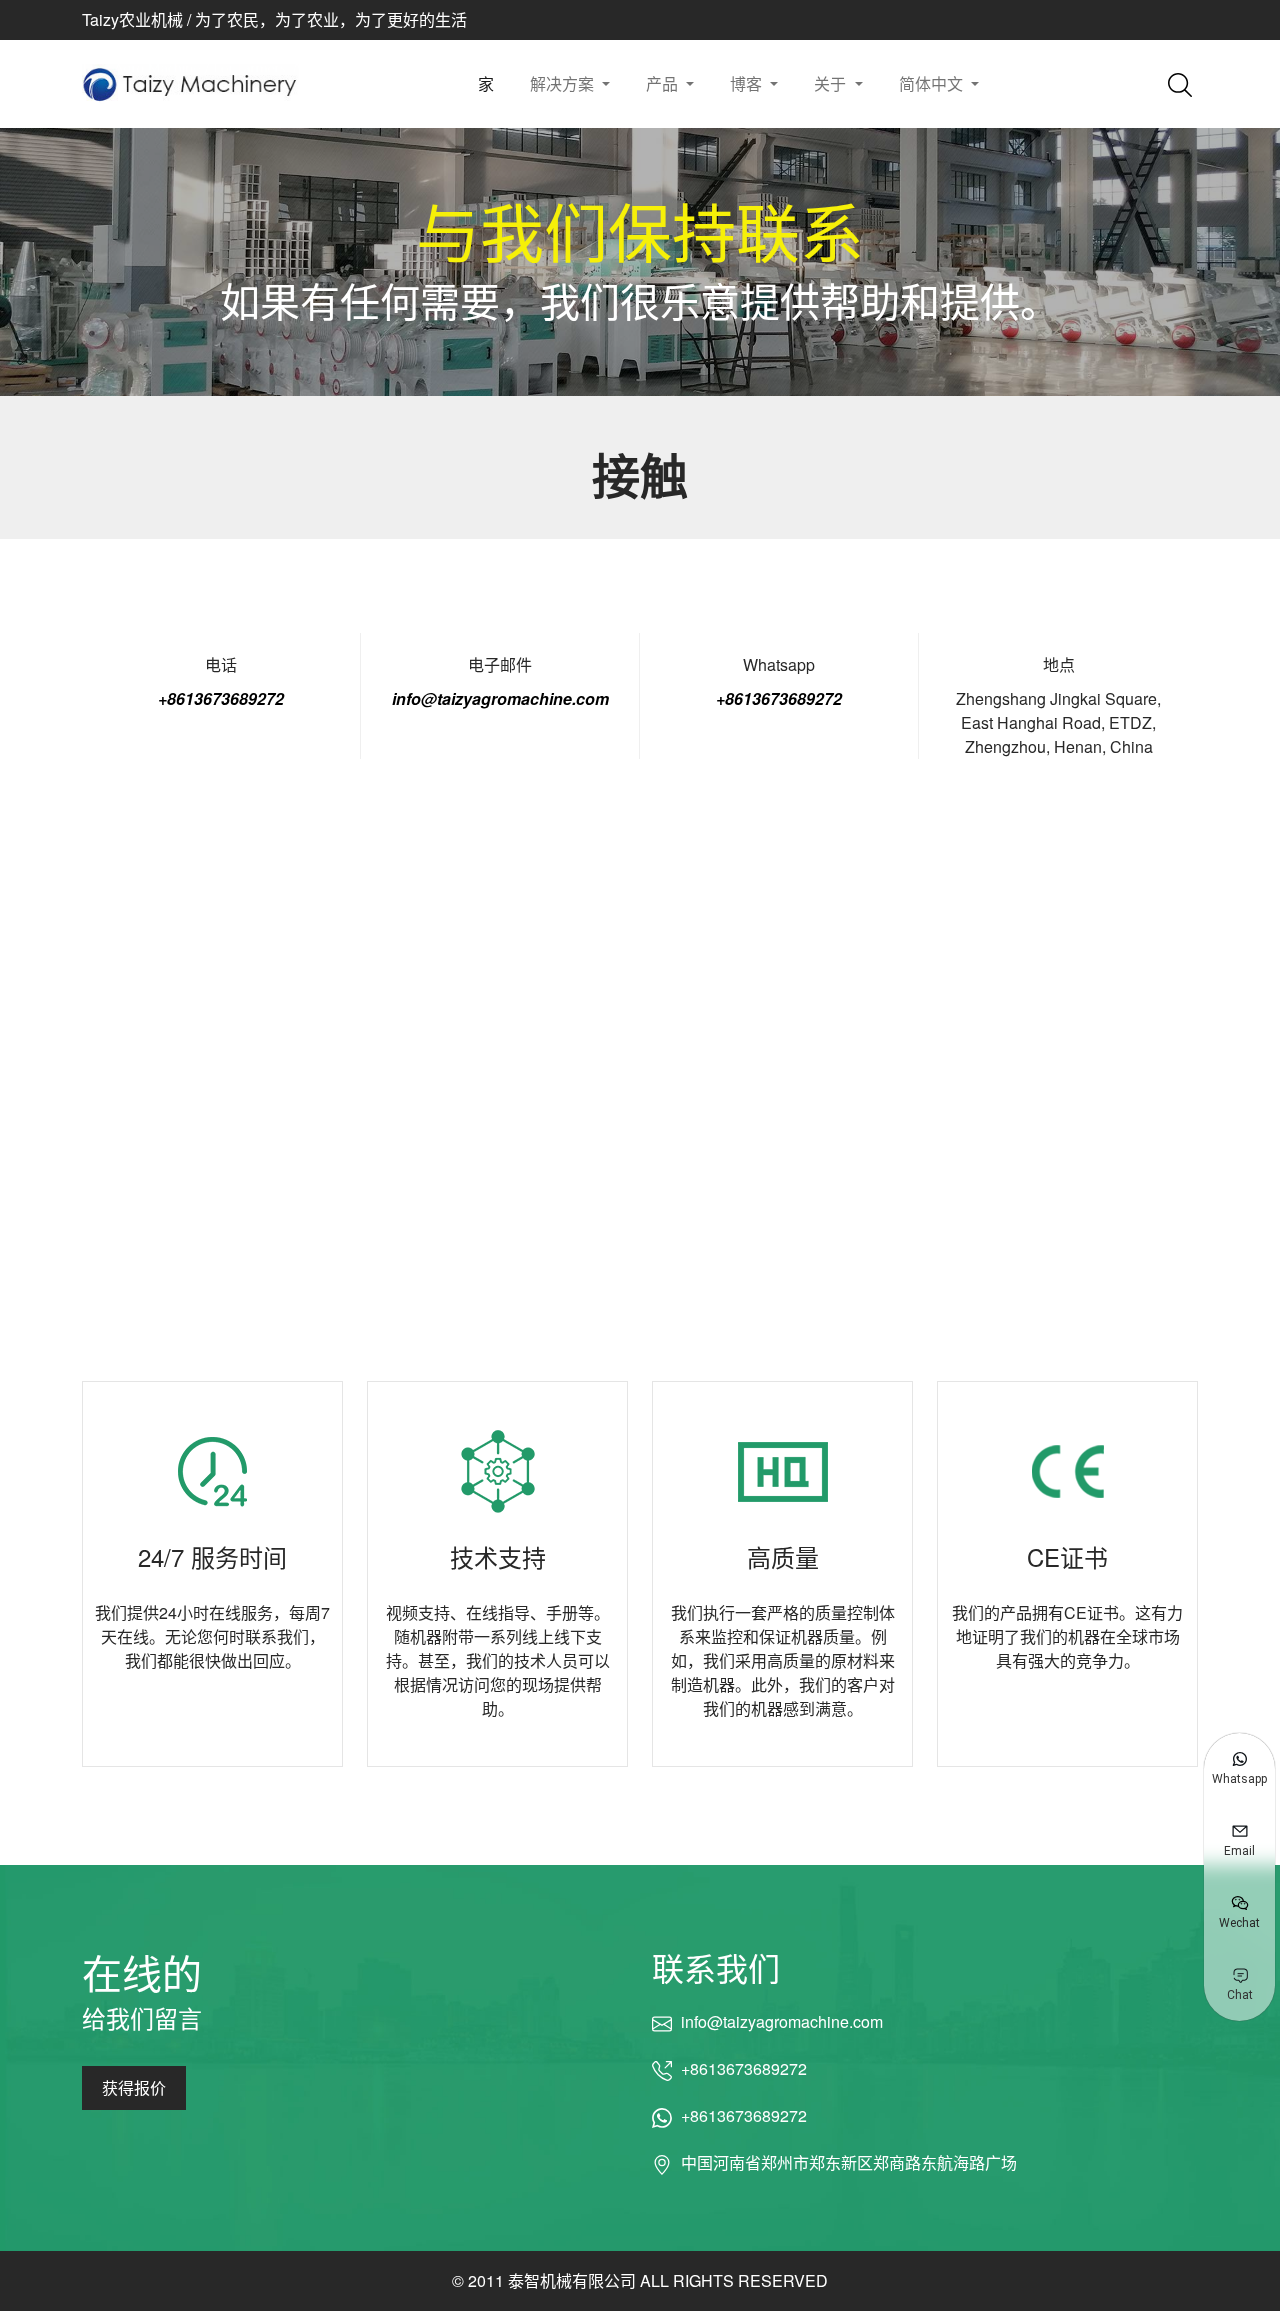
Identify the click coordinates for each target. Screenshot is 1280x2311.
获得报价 (134, 2087)
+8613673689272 (221, 698)
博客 (748, 83)
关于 (832, 83)
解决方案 (564, 83)
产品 (664, 83)
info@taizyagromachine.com (500, 698)
